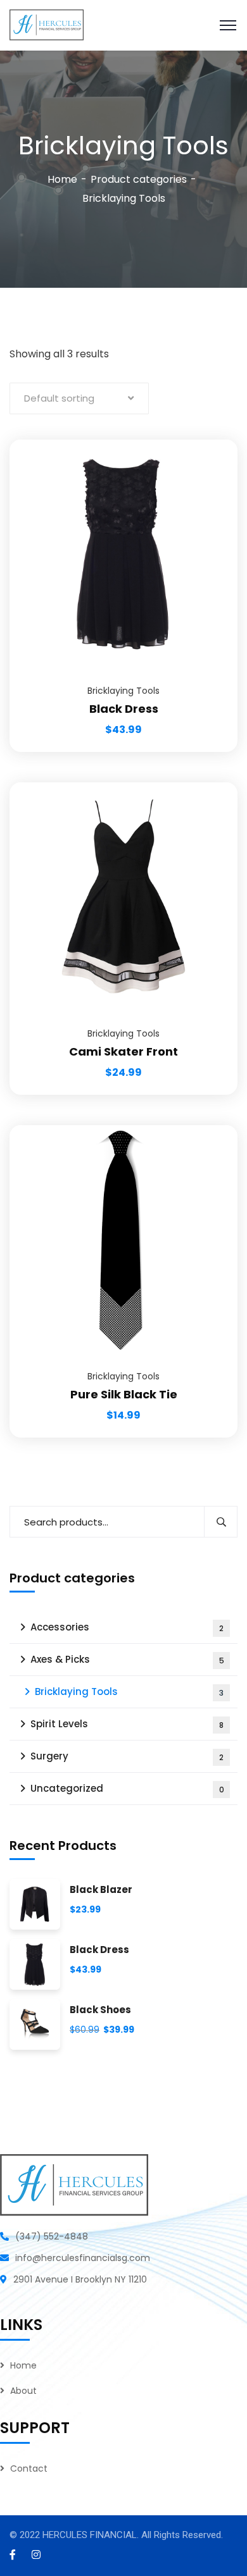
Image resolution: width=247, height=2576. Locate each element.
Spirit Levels (127, 1724)
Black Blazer (101, 1890)
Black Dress (124, 709)
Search (221, 1522)
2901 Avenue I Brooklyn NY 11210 (80, 2279)
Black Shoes (100, 2010)
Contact (29, 2468)
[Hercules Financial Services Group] (47, 24)
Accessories (127, 1627)
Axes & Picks (127, 1659)
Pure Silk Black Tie (124, 1394)
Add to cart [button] (212, 440)
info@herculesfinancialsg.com (83, 2258)
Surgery (127, 1756)
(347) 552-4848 (52, 2236)
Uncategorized (127, 1788)
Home (62, 179)
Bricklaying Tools (123, 691)
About (23, 2391)
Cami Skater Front (123, 1051)
